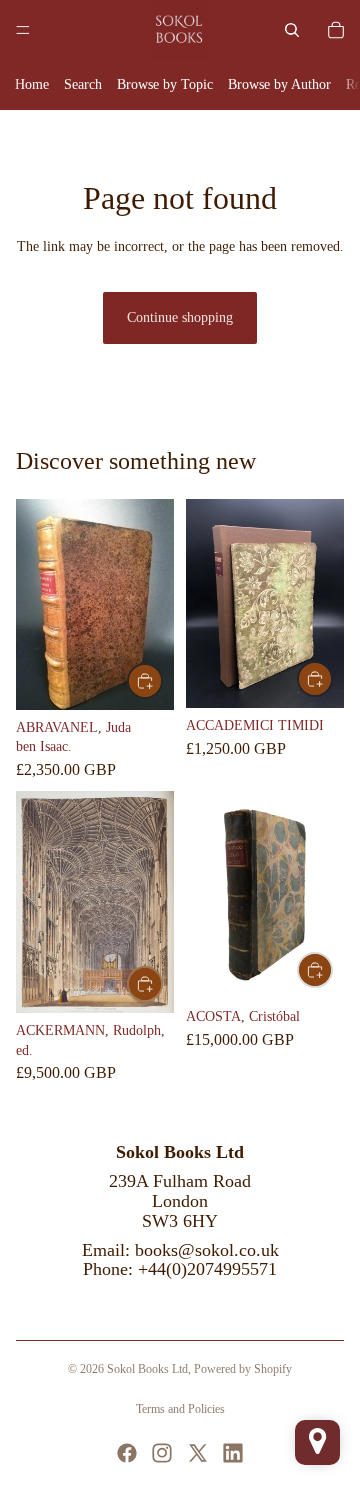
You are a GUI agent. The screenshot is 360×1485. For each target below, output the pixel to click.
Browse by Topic (165, 84)
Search (83, 84)
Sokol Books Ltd (147, 1369)
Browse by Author (279, 84)
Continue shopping (180, 317)
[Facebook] (127, 1453)
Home (32, 84)
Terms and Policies (180, 1409)
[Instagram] (162, 1453)
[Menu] (23, 30)
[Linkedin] (233, 1453)
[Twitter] (198, 1453)
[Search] (292, 30)
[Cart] (336, 30)
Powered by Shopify (243, 1369)
